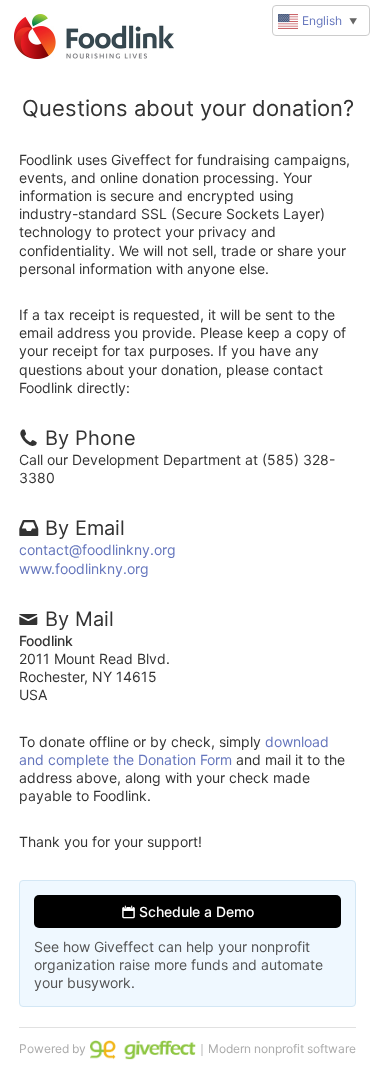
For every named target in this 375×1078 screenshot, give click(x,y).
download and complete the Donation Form (174, 750)
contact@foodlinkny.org (97, 549)
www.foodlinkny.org (84, 568)
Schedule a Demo (194, 911)
